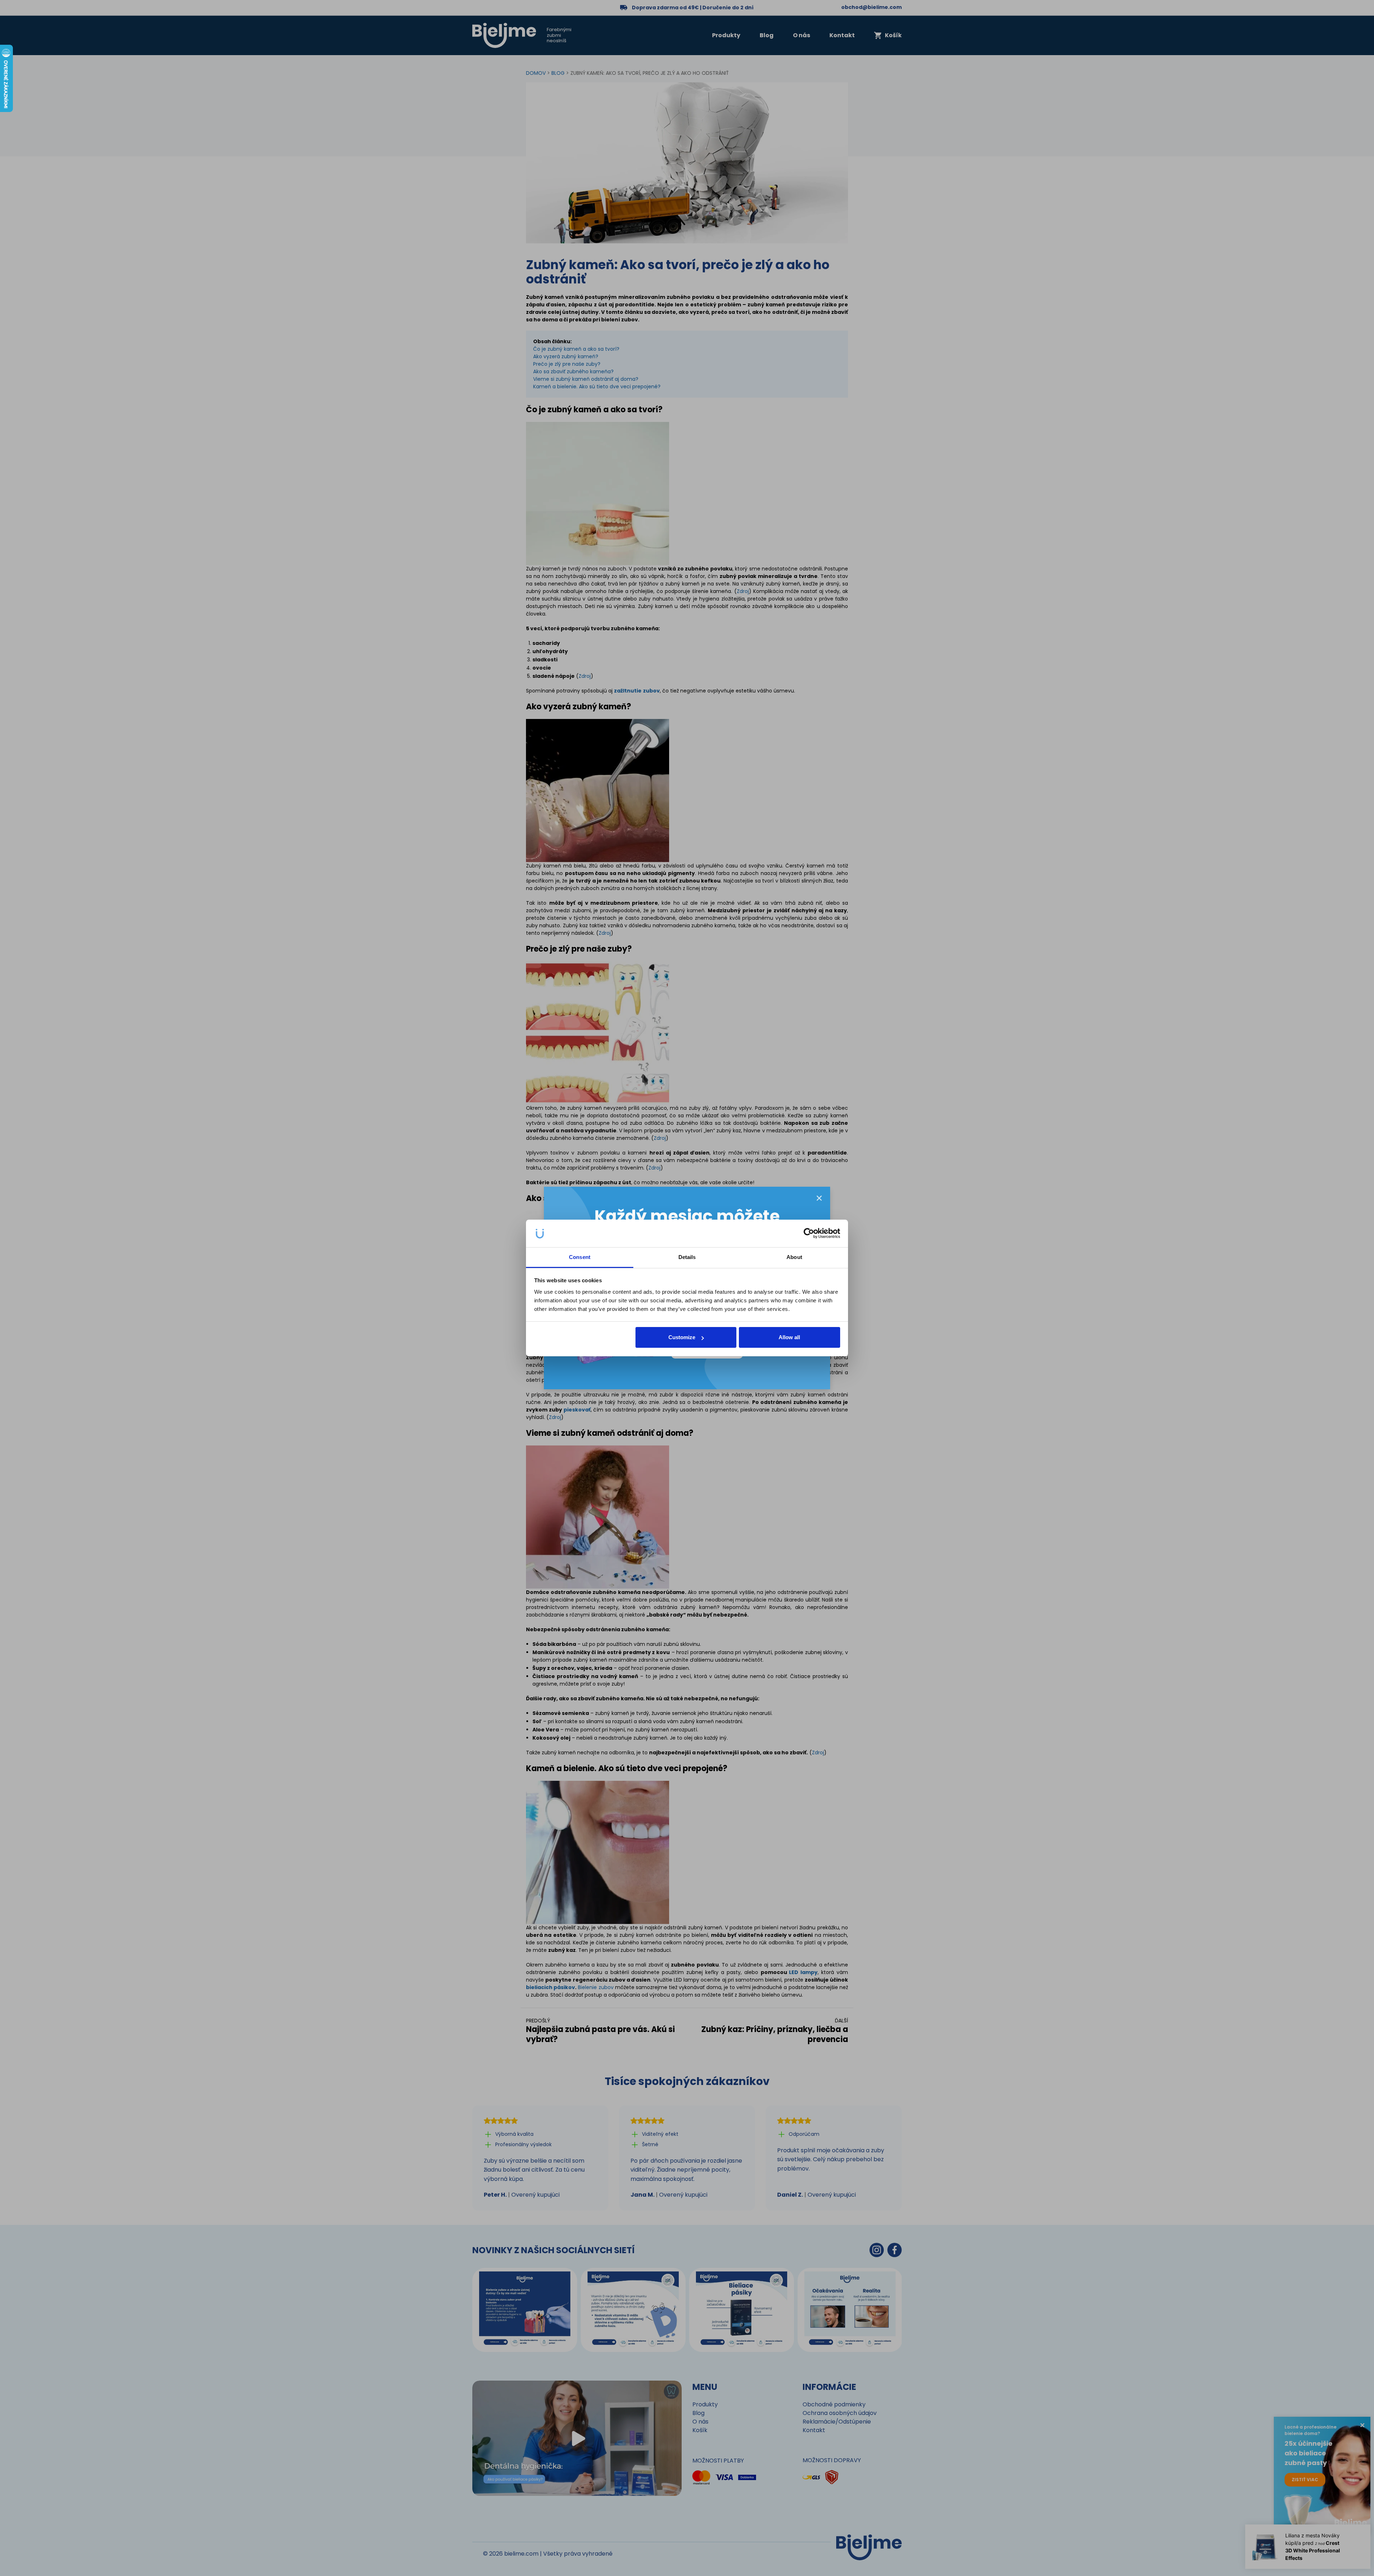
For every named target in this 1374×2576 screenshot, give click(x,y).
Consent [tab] (580, 1257)
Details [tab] (687, 1257)
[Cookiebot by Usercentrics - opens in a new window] (809, 1234)
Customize (682, 1337)
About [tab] (794, 1257)
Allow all (789, 1337)
